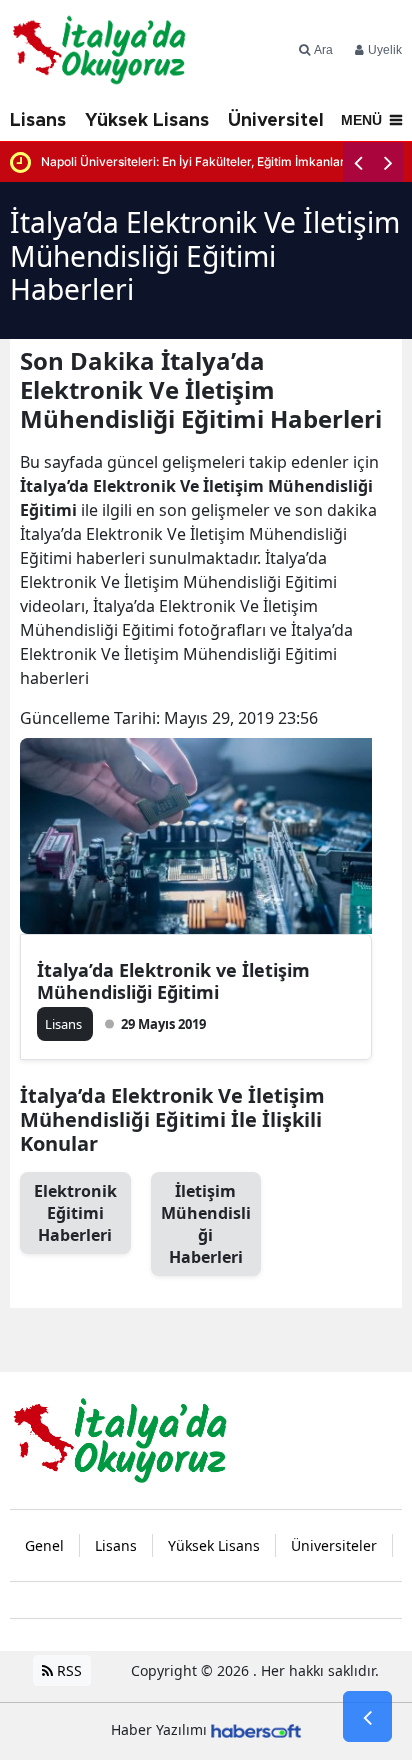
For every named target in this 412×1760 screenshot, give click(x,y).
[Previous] (358, 162)
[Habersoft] (256, 1729)
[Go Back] (367, 1717)
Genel (44, 1545)
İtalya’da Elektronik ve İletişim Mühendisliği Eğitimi (173, 981)
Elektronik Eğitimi (75, 1213)
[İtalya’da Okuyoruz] (120, 1439)
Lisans (38, 121)
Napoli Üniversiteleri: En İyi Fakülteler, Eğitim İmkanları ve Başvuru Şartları (222, 161)
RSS (67, 1670)
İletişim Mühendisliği (206, 1224)
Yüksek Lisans (147, 121)
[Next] (388, 162)
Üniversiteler (285, 121)
